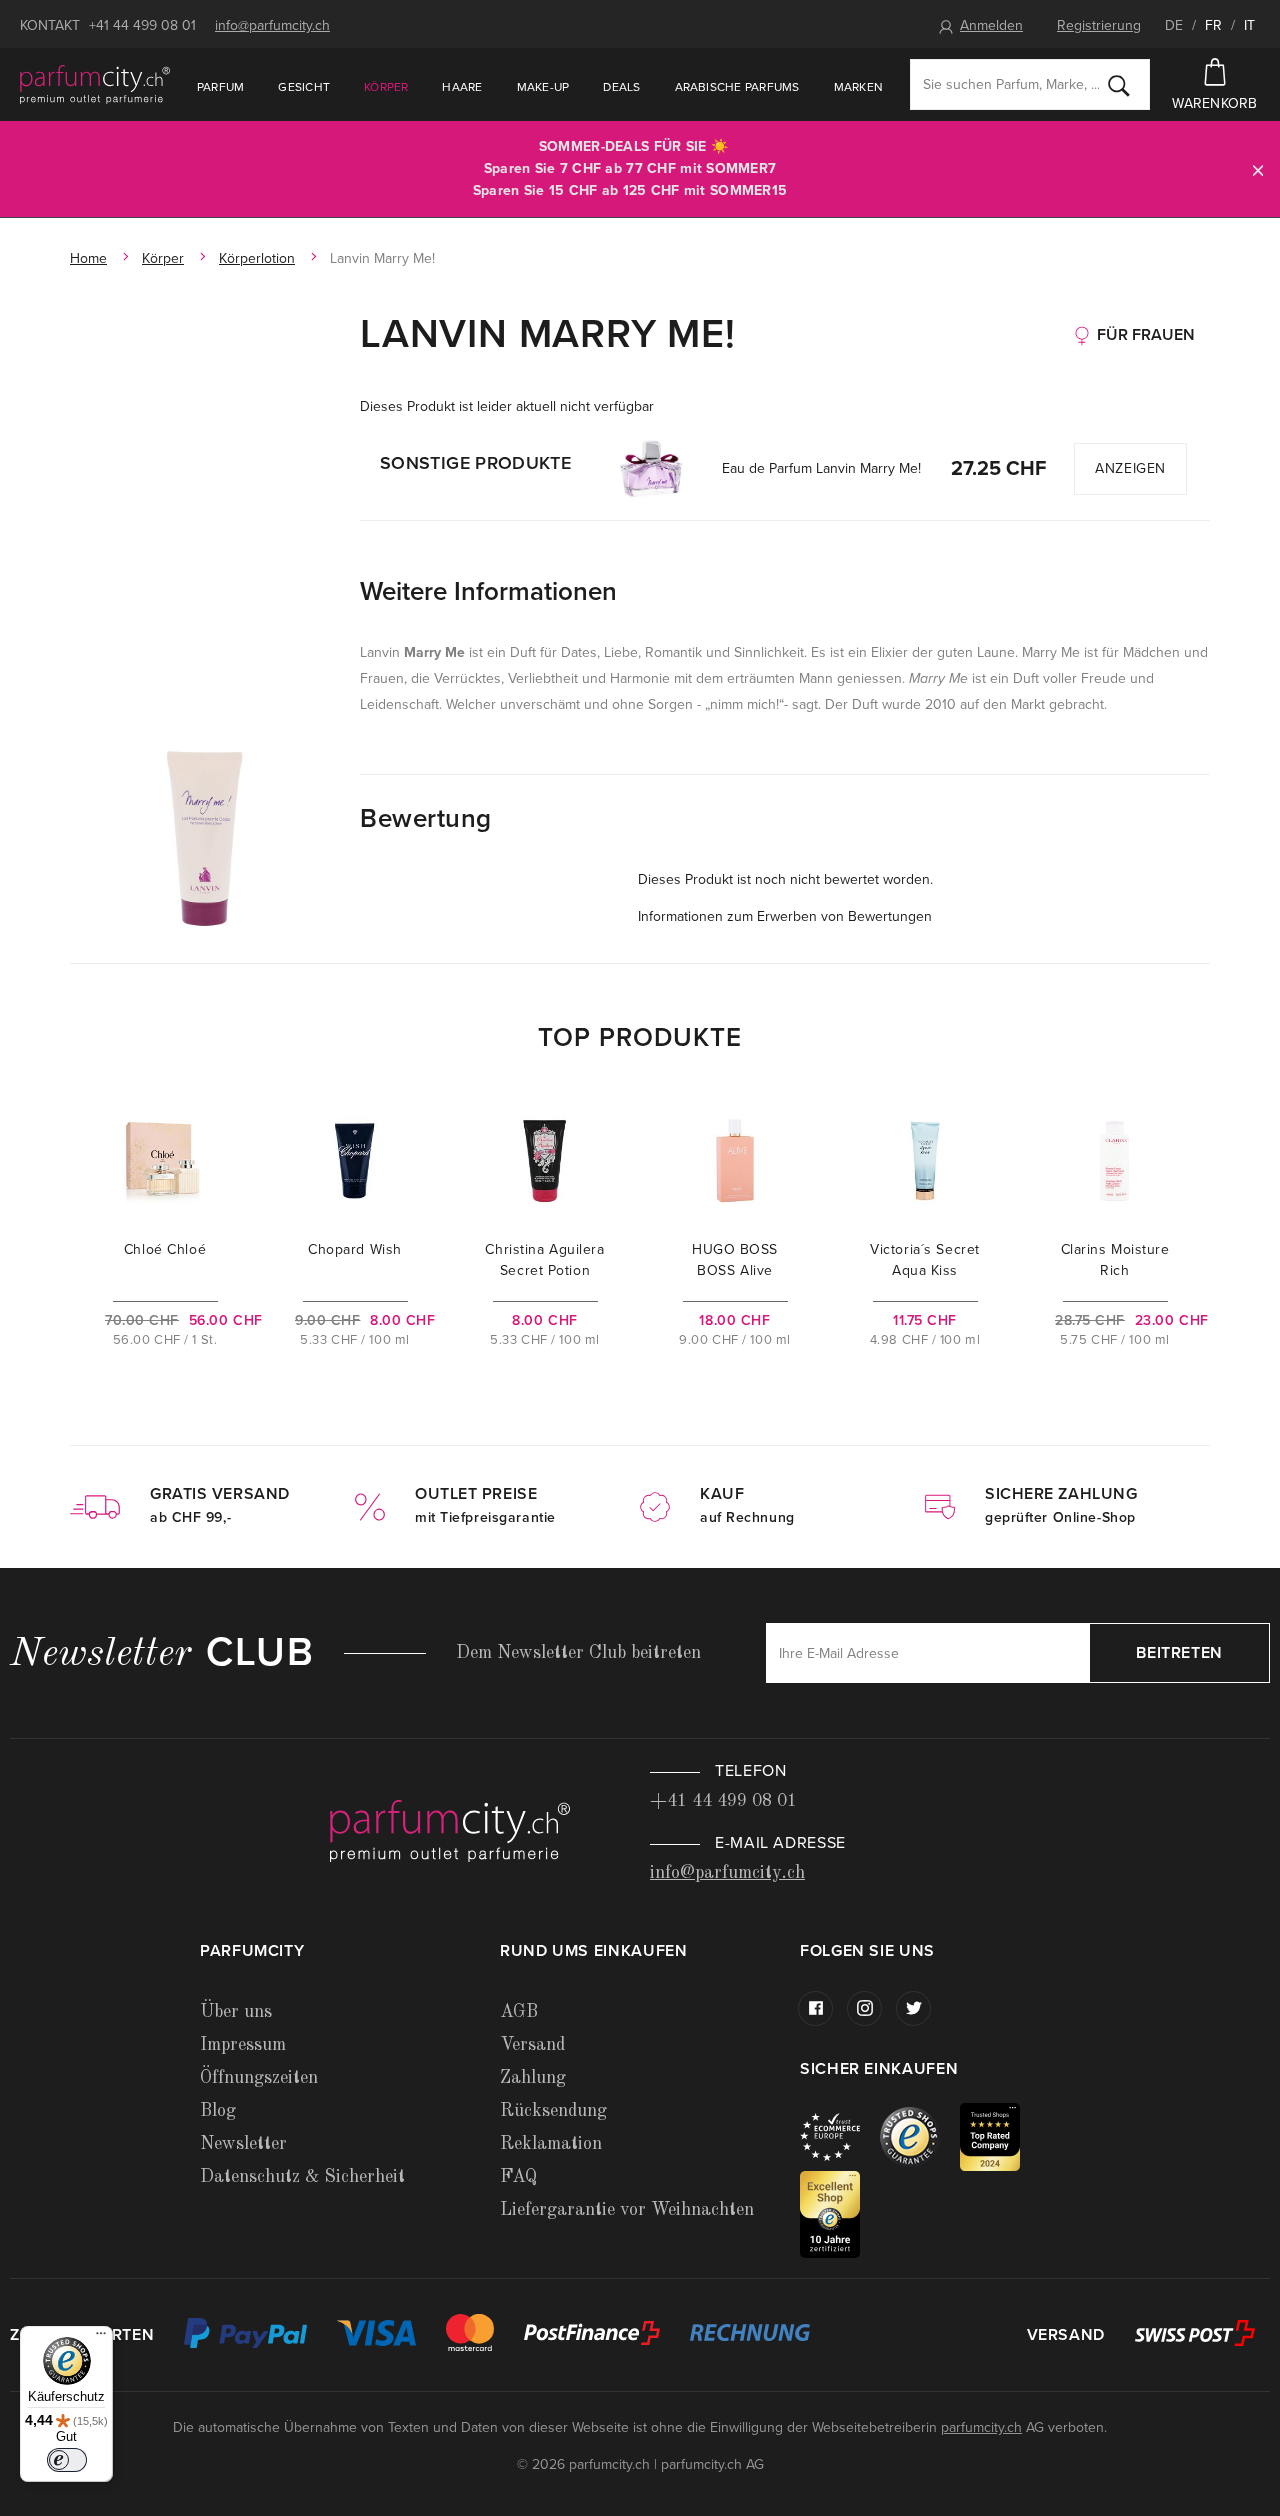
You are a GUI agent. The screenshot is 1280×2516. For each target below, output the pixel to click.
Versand (532, 2045)
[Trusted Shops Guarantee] (920, 2135)
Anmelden (991, 25)
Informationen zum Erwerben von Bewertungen (785, 916)
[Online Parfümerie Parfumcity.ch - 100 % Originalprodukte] (95, 84)
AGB (519, 2012)
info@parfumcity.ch (272, 25)
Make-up (543, 87)
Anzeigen (1130, 468)
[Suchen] (1119, 85)
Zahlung (533, 2078)
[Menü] (101, 2338)
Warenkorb (1215, 103)
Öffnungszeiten (259, 2078)
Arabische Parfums (737, 87)
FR (1213, 25)
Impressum (243, 2045)
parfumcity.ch (981, 2427)
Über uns (236, 2012)
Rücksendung (553, 2111)
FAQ (518, 2177)
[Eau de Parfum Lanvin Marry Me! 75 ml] (651, 468)
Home (88, 258)
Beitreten (1179, 1653)
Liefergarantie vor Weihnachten (627, 2210)
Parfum (220, 87)
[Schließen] (1258, 169)
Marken (858, 87)
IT (1249, 25)
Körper (386, 87)
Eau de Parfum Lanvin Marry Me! (821, 468)
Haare (462, 87)
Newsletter (243, 2144)
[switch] (67, 2460)
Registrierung (1099, 25)
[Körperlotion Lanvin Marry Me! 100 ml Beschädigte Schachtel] (205, 838)
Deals (621, 87)
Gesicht (304, 87)
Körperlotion (257, 258)
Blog (218, 2111)
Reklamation (551, 2144)
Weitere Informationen (488, 591)
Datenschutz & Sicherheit (302, 2177)
